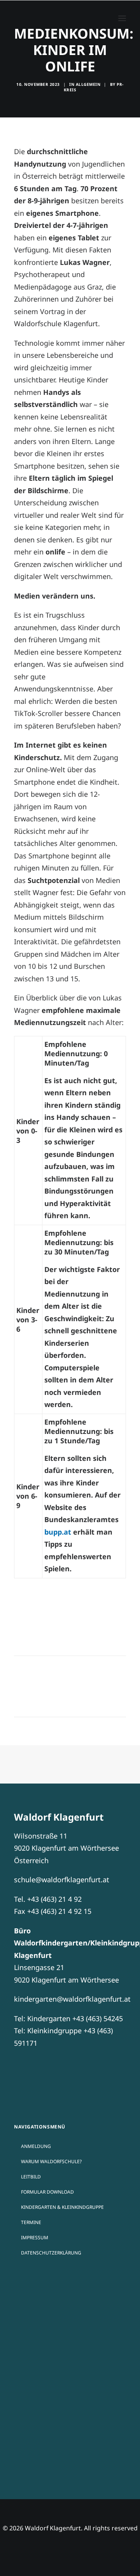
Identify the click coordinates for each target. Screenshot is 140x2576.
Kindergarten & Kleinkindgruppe (62, 2207)
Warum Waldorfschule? (51, 2161)
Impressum (35, 2238)
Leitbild (31, 2177)
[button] (122, 18)
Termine (31, 2222)
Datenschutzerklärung (51, 2253)
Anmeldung (36, 2146)
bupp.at (58, 1532)
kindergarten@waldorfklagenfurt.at (72, 1999)
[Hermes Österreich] (70, 2391)
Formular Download (47, 2192)
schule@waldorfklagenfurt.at (62, 1880)
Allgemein (88, 84)
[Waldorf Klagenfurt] (33, 18)
